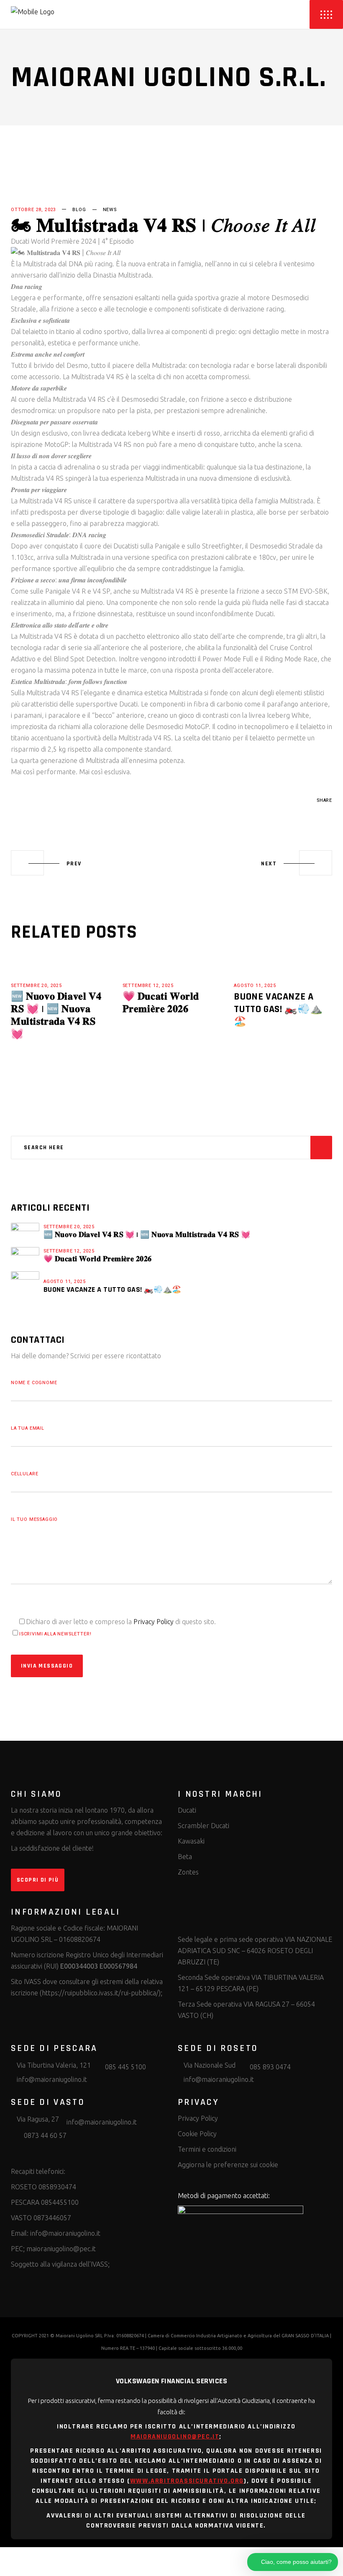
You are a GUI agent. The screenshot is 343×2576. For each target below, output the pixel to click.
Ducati (187, 1810)
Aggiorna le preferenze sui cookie (228, 2165)
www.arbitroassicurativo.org (187, 2481)
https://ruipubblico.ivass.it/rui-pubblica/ (100, 1993)
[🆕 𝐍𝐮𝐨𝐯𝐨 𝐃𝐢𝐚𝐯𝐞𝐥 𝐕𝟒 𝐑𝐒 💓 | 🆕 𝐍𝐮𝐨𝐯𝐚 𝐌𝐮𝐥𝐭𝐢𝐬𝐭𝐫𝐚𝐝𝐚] (25, 1231)
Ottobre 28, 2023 (33, 210)
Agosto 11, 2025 (255, 986)
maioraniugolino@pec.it (61, 2249)
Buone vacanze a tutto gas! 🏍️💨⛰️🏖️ (278, 1009)
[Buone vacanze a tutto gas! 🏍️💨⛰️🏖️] (25, 1285)
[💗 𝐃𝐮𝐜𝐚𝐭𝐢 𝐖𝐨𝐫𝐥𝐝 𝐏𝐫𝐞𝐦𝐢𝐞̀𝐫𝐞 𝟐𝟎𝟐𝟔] (25, 1255)
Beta (185, 1857)
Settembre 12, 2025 (148, 986)
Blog (79, 210)
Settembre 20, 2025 (36, 986)
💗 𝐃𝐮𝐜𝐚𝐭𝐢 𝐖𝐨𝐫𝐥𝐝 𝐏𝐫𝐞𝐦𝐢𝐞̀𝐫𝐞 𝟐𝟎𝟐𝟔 (161, 1003)
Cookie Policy (197, 2134)
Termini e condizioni (207, 2149)
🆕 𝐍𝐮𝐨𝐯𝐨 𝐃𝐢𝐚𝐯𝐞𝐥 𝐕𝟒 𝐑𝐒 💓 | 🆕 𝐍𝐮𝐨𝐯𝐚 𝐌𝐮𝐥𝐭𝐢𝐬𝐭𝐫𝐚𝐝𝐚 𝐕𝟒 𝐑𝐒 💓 (56, 1015)
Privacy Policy (154, 1622)
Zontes (188, 1872)
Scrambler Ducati (203, 1826)
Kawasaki (191, 1841)
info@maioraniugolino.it (65, 2233)
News (110, 210)
